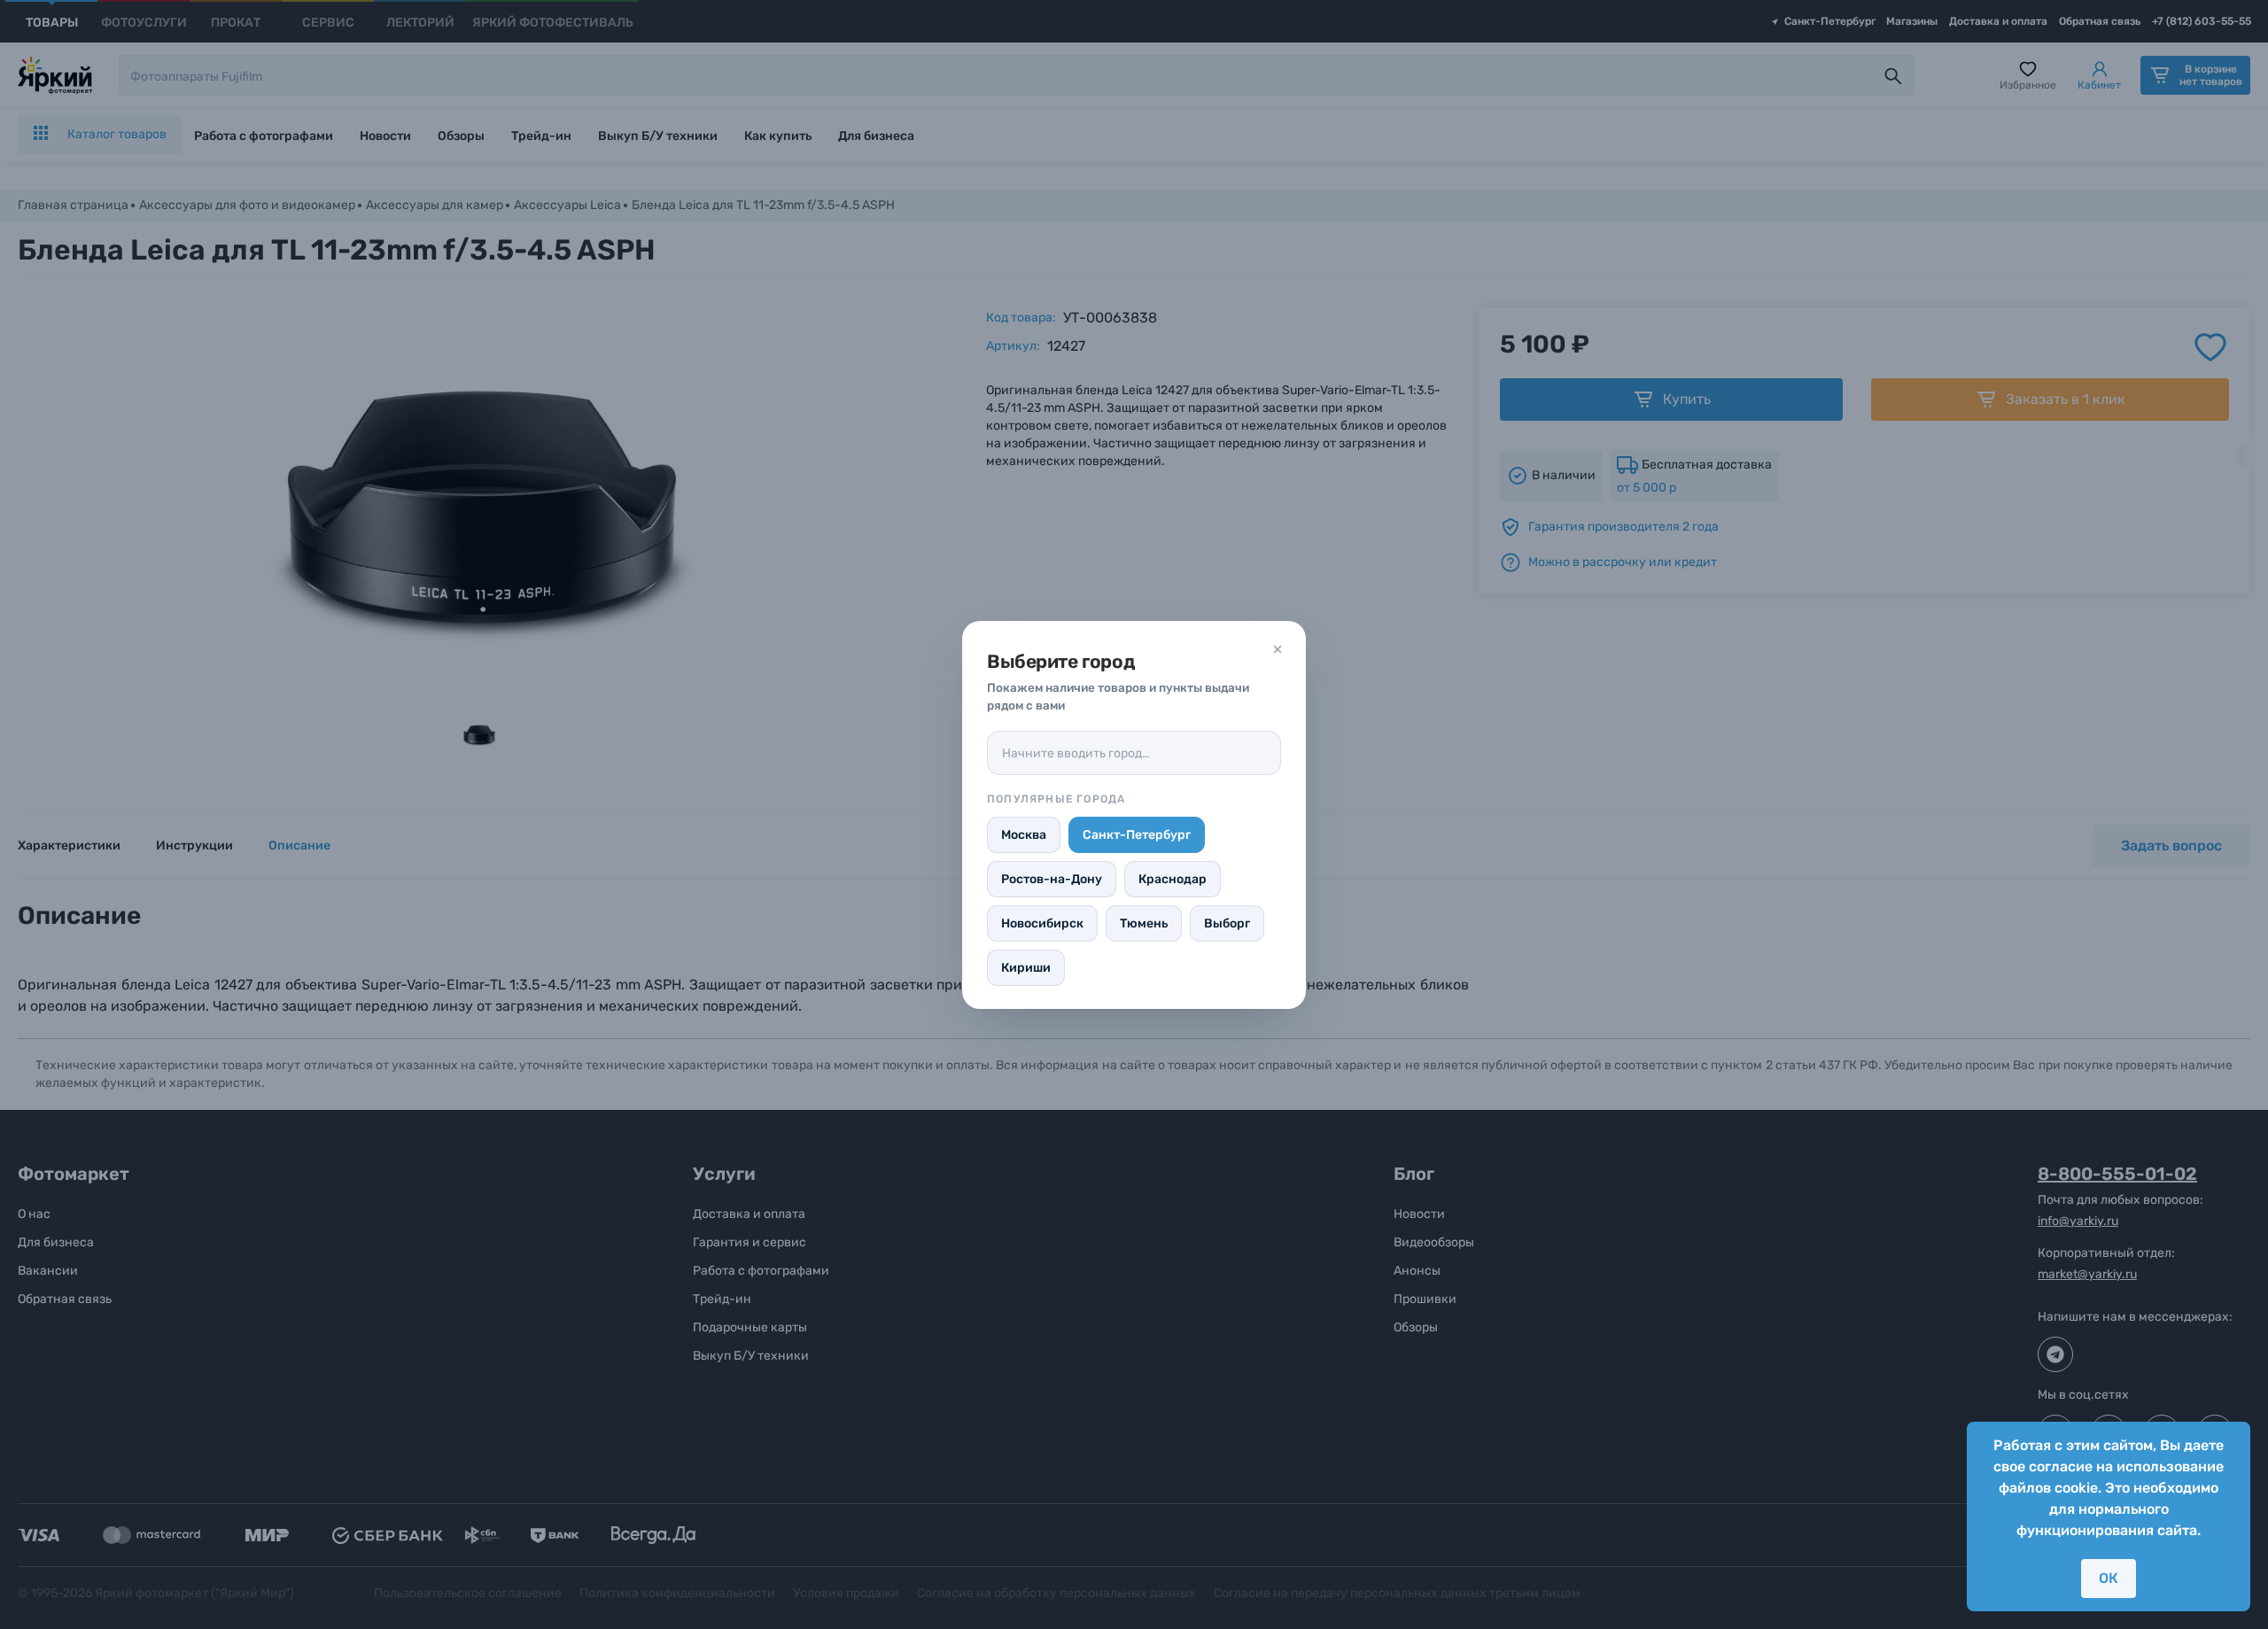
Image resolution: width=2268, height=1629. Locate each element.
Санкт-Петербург (1137, 835)
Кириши (1026, 968)
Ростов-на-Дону (1052, 879)
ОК (2109, 1578)
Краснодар (1173, 879)
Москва (1024, 835)
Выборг (1227, 923)
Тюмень (1144, 923)
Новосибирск (1042, 923)
